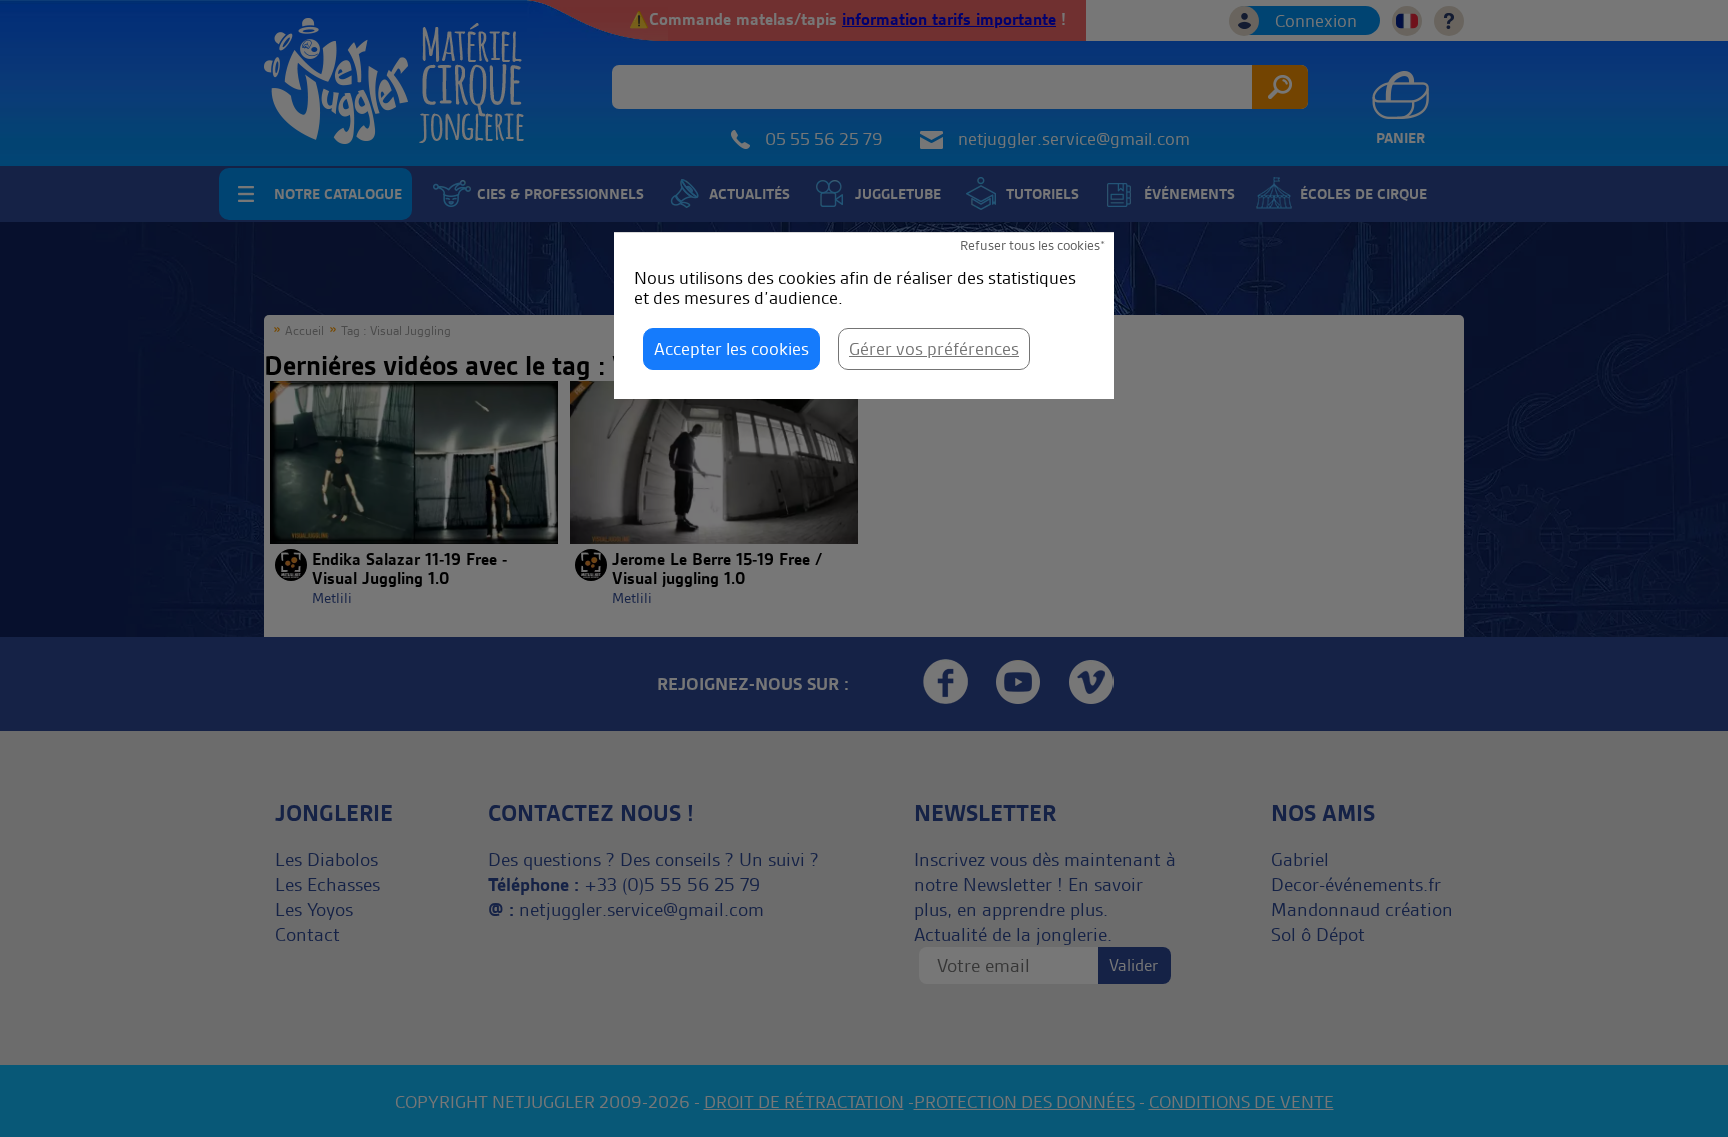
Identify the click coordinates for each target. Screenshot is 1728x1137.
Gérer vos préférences (934, 348)
